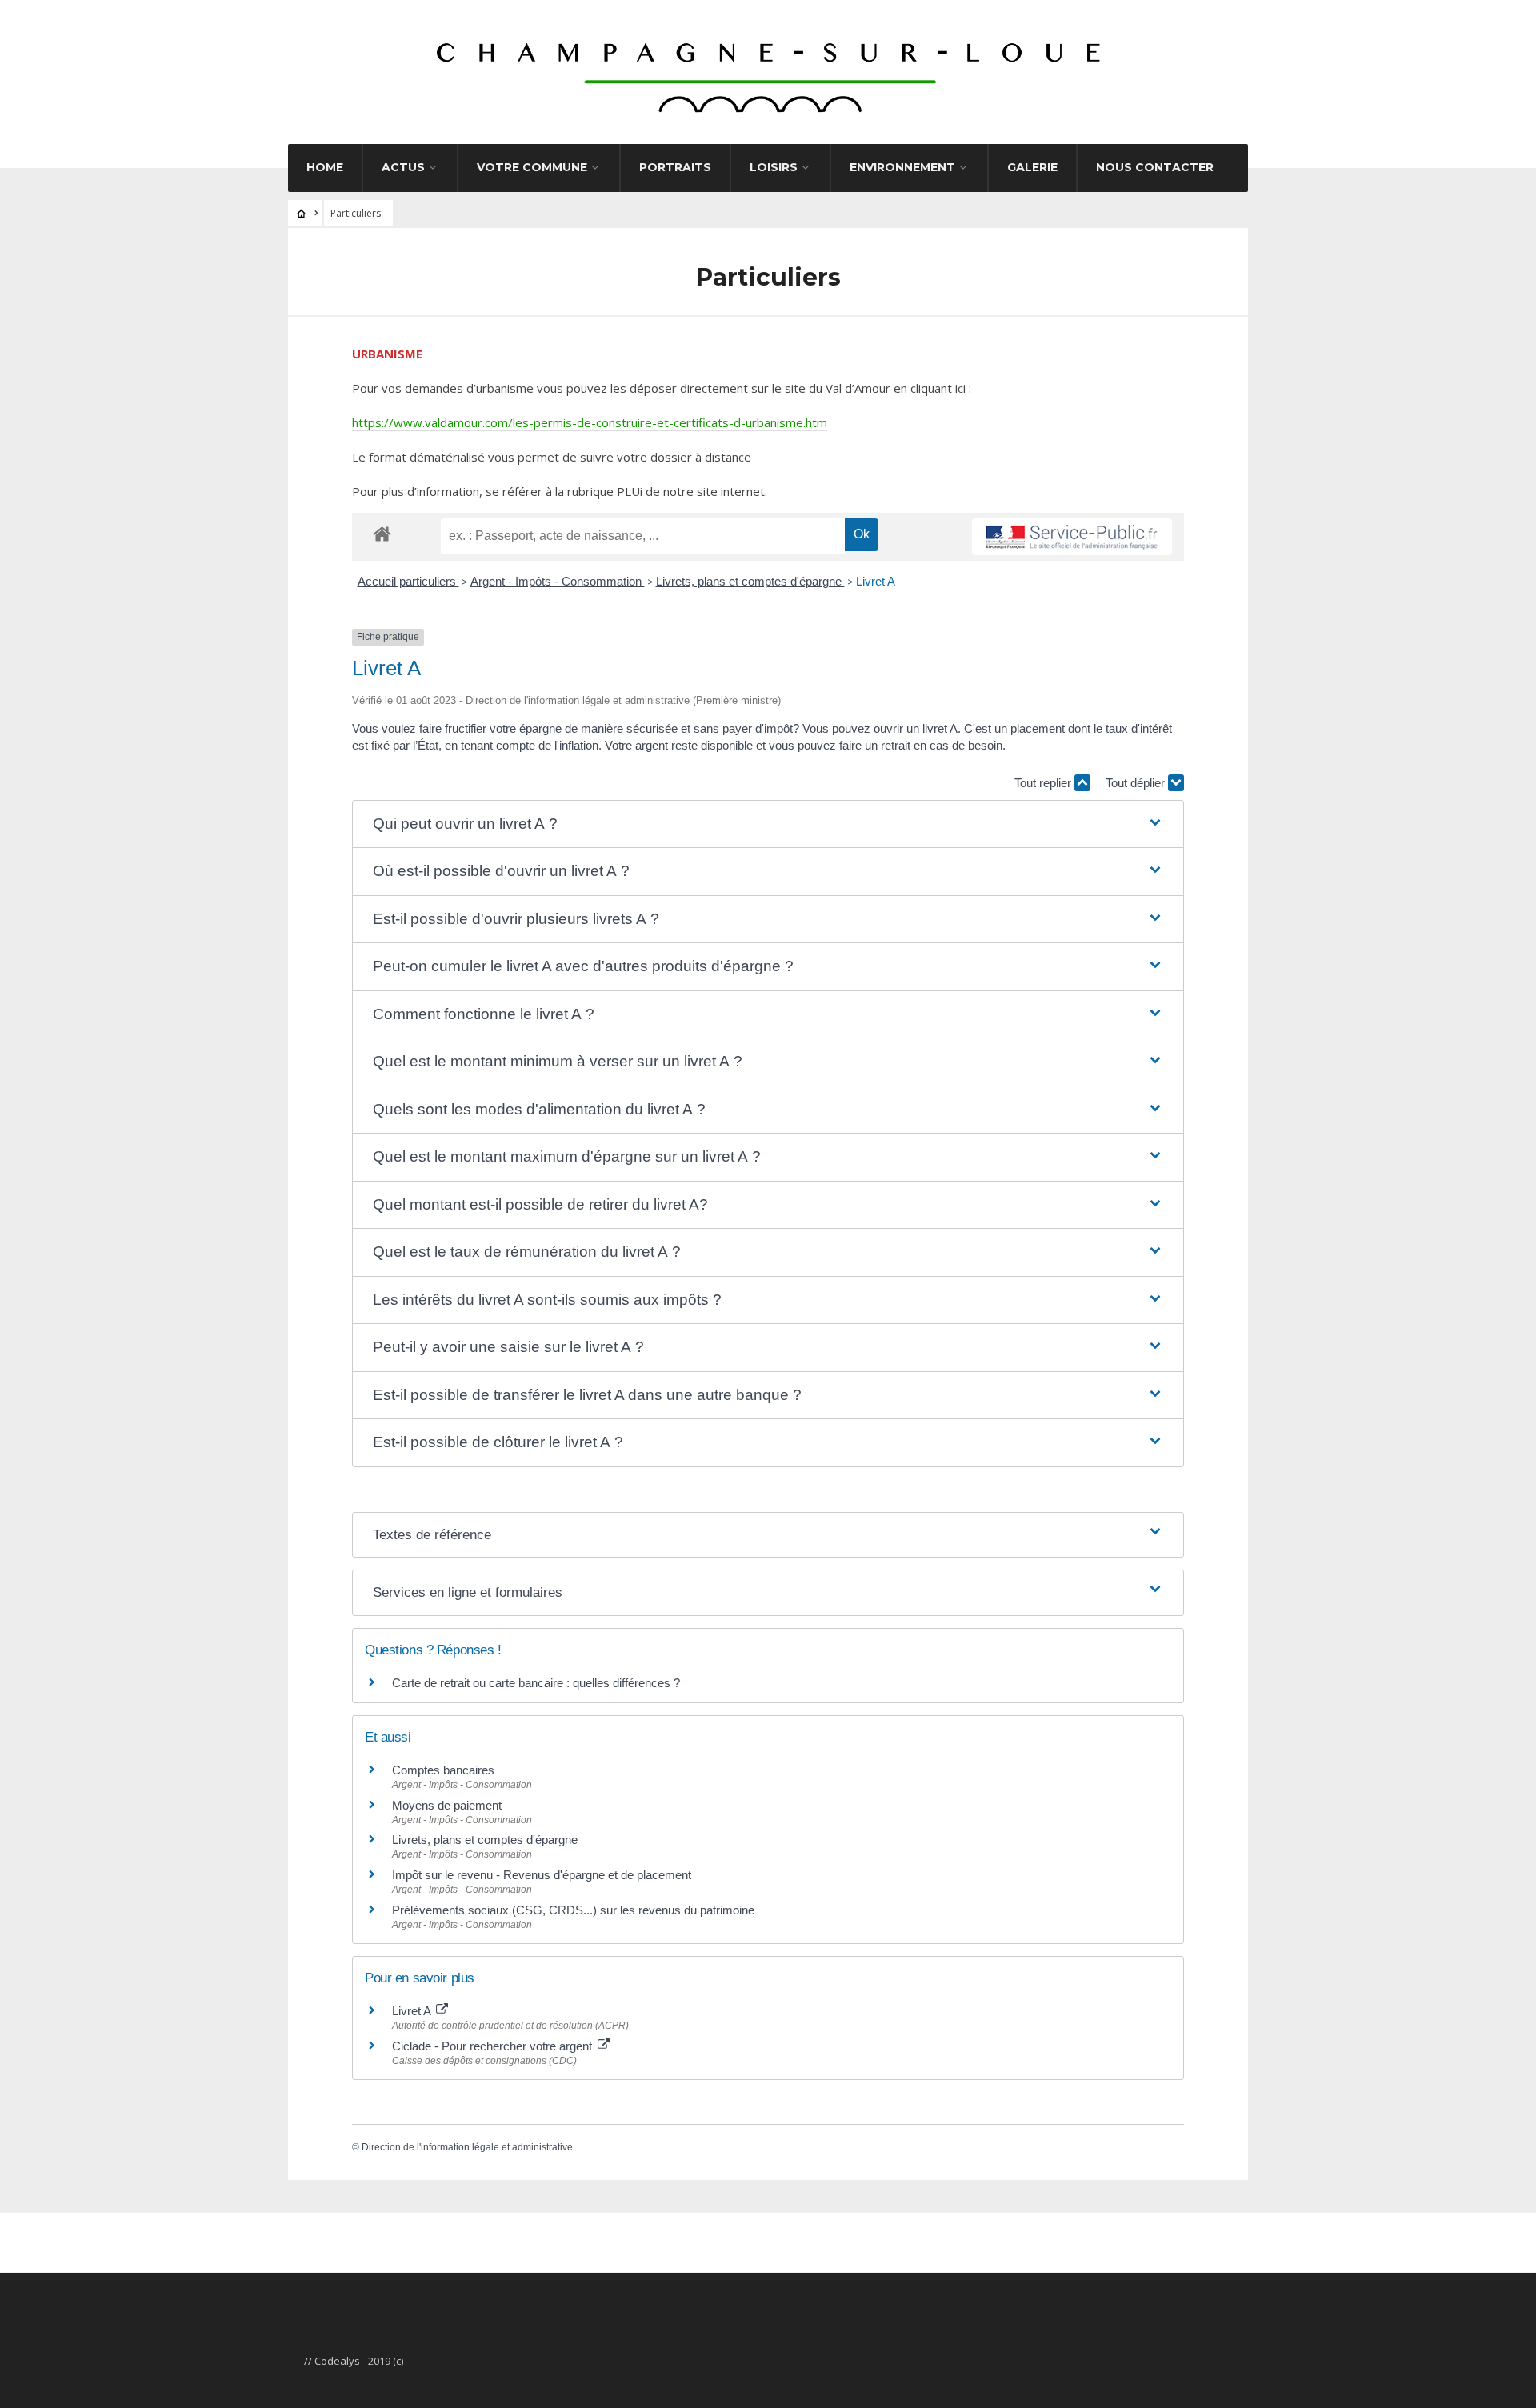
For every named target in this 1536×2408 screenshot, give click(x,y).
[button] (768, 824)
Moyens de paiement (447, 1805)
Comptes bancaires (443, 1770)
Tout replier (1044, 783)
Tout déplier (1137, 783)
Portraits (675, 167)
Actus (403, 167)
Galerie (1032, 167)
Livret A (876, 581)
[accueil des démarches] (382, 533)
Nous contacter (1155, 167)
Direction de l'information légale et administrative (467, 2147)
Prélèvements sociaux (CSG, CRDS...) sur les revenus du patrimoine (573, 1910)
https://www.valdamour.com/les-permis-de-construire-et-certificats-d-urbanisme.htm (590, 422)
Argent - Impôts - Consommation (558, 581)
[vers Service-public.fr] (1072, 537)
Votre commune (532, 167)
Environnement (902, 167)
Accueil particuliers (408, 581)
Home (325, 167)
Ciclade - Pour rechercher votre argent (494, 2046)
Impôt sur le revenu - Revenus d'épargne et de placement (542, 1875)
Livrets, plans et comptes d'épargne (750, 581)
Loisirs (774, 167)
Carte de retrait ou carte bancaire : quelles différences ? (536, 1683)
